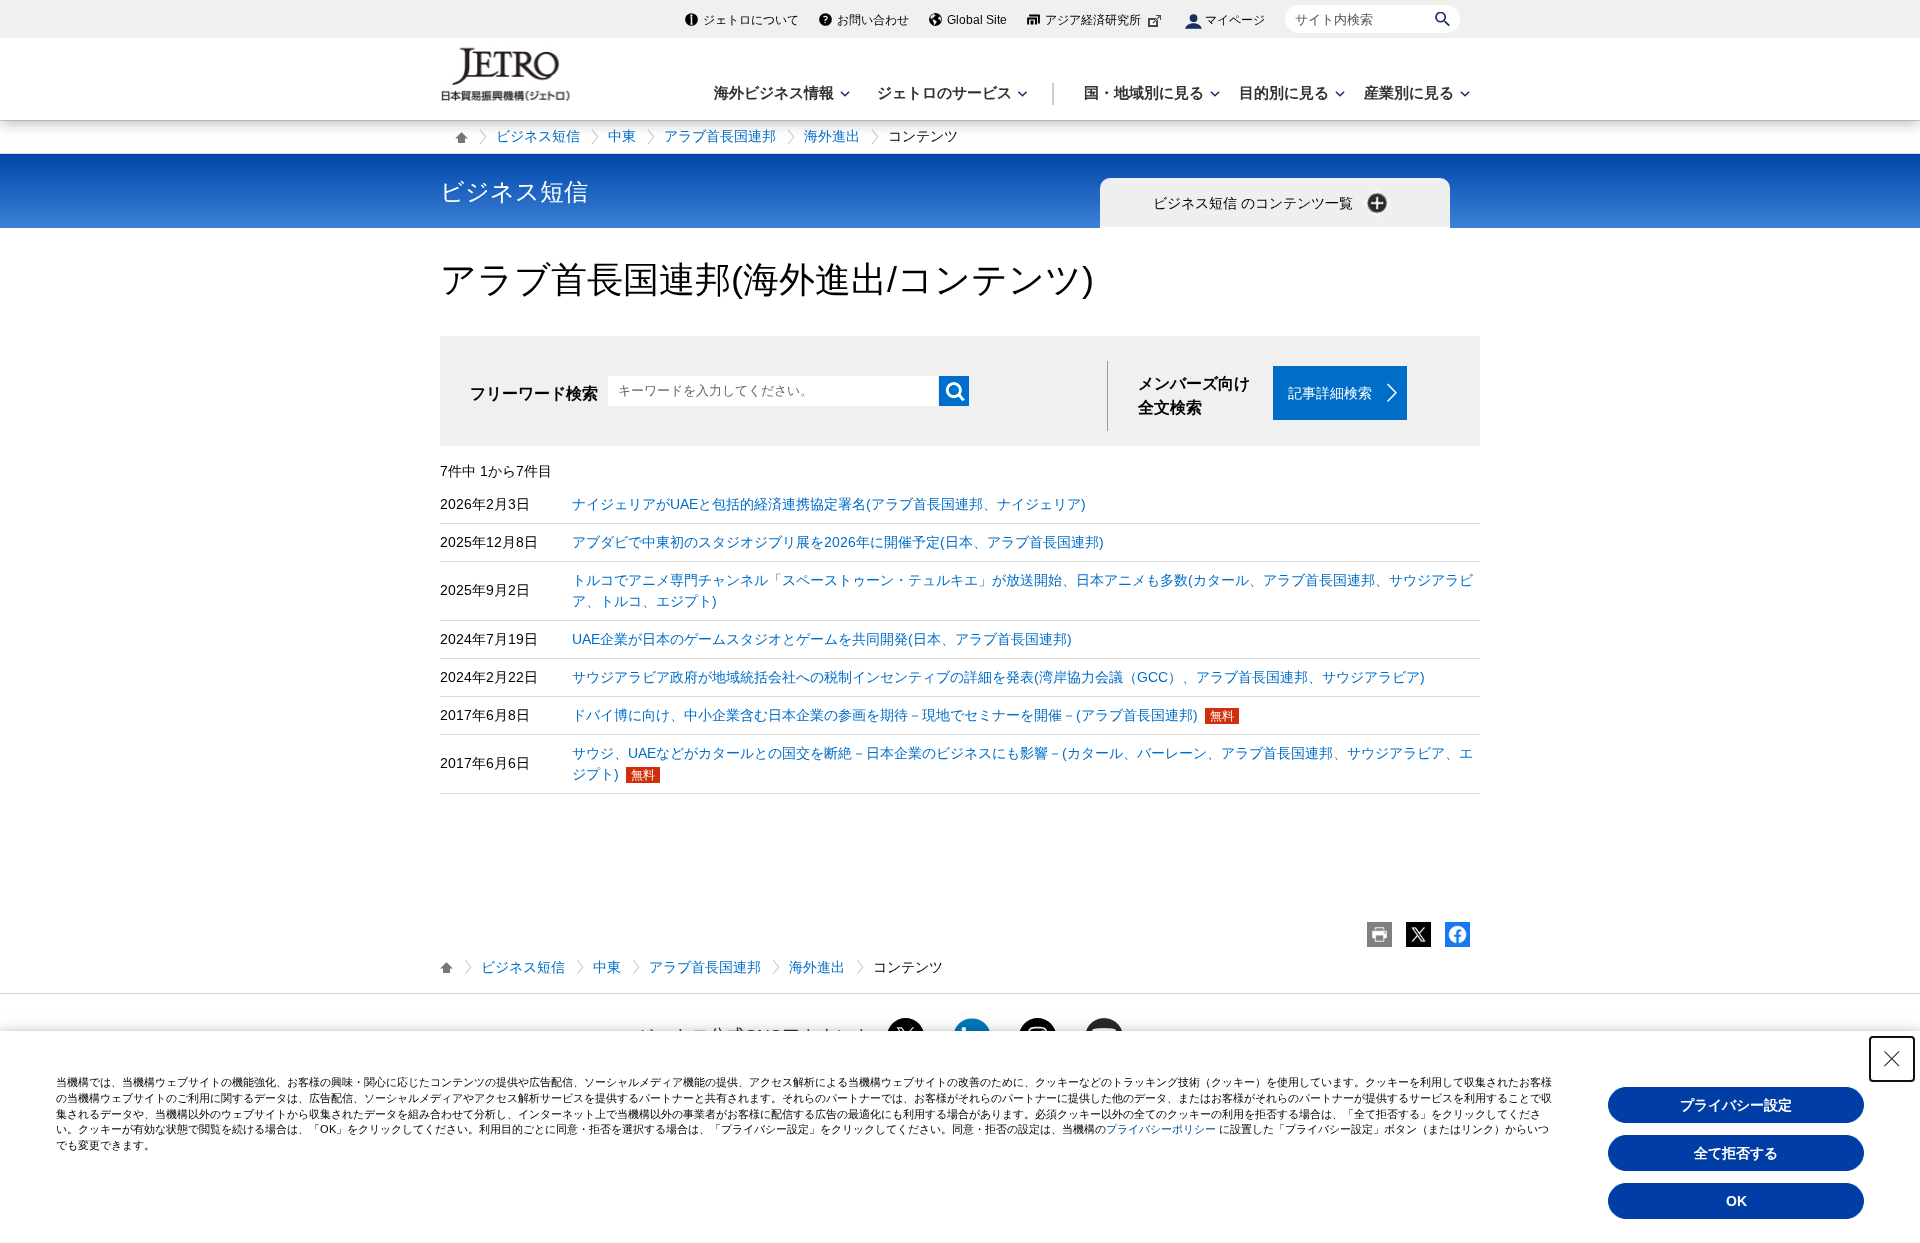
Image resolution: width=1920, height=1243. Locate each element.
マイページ (1235, 20)
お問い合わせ (873, 20)
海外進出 (832, 136)
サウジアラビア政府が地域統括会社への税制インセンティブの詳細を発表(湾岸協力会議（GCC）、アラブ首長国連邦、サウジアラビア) (998, 677)
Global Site (977, 20)
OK (1736, 1201)
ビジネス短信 (538, 136)
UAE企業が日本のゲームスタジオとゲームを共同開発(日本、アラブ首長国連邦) (822, 639)
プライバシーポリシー (1161, 1129)
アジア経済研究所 (1093, 20)
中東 (622, 136)
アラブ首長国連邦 (720, 136)
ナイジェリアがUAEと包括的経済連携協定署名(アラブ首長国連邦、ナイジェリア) (829, 504)
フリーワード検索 (534, 393)
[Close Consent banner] (1892, 1059)
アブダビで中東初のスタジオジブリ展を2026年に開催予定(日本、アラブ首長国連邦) (838, 542)
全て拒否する (1736, 1153)
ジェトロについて (751, 20)
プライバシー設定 (1736, 1105)
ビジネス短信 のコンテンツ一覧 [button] (1255, 203)
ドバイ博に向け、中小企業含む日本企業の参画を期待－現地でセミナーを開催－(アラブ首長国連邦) (885, 715)
